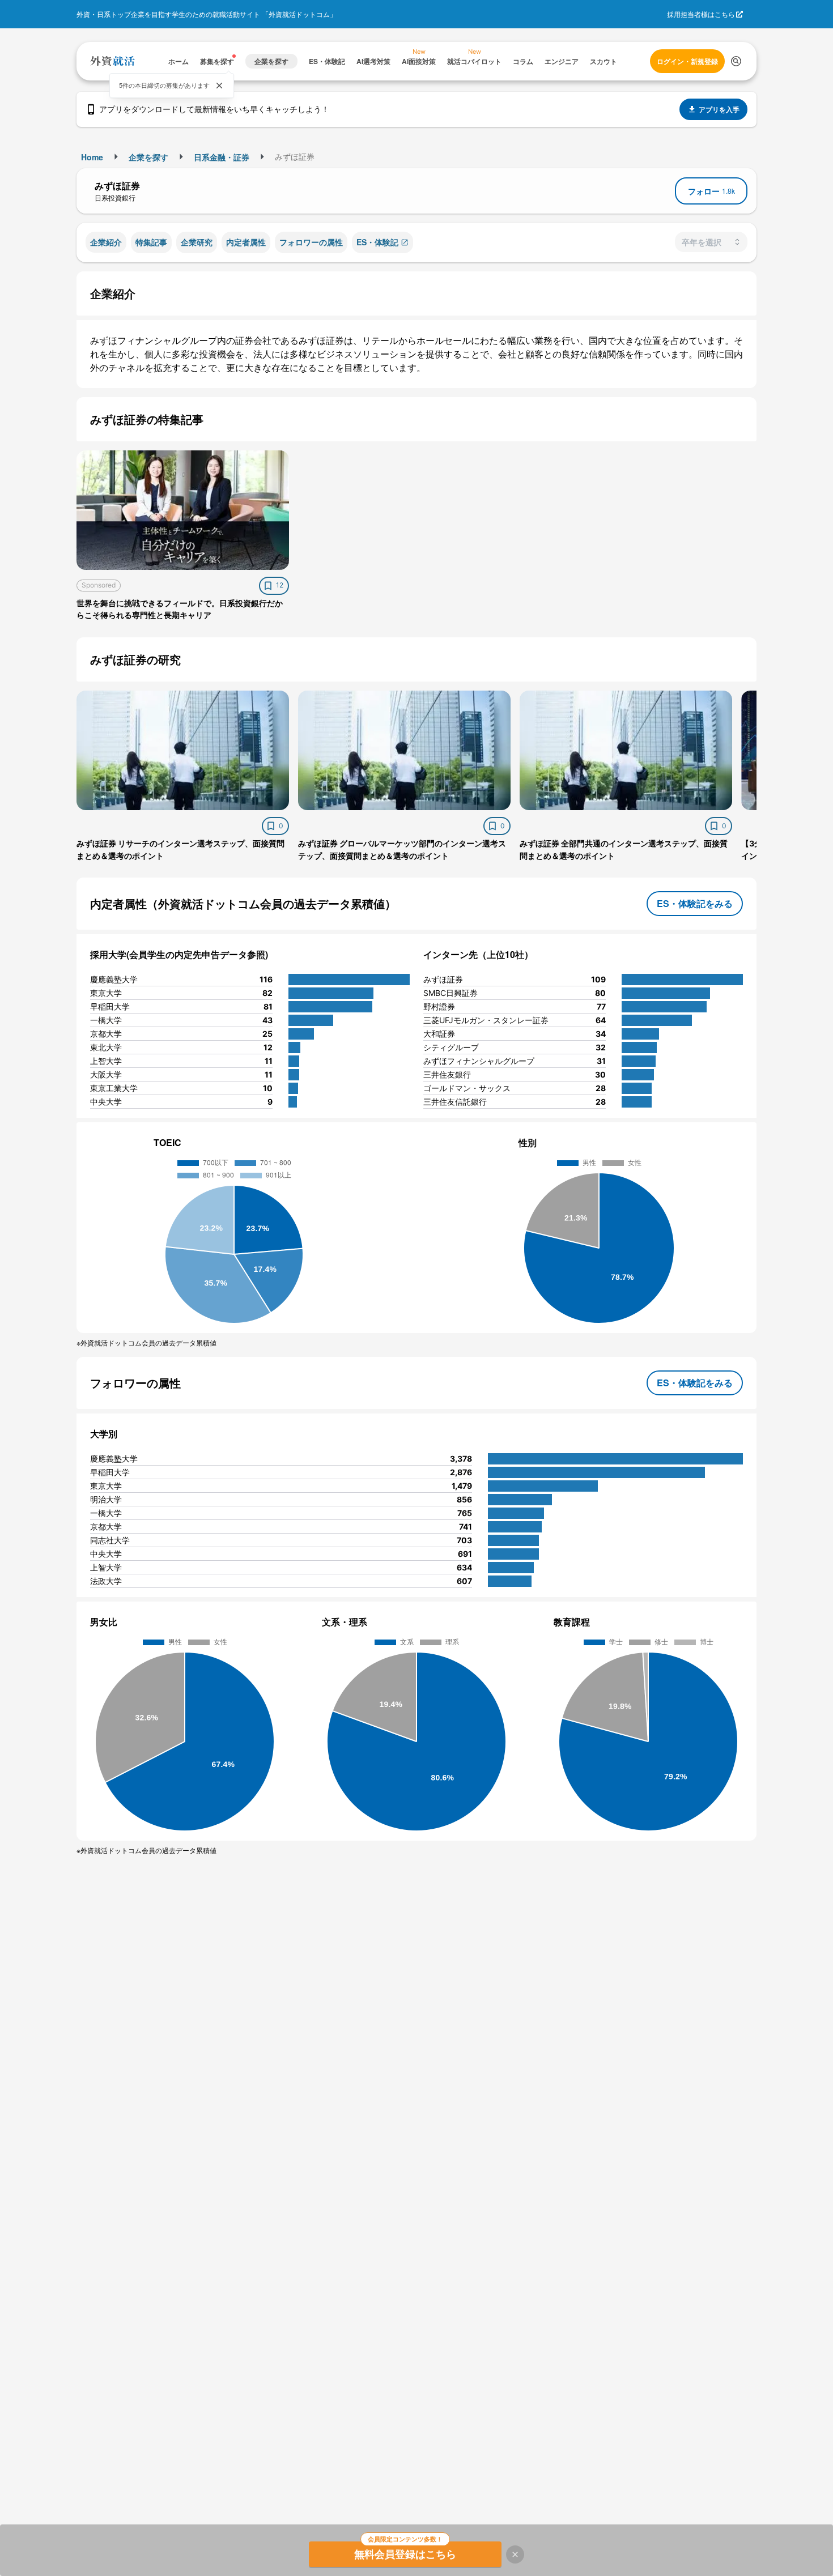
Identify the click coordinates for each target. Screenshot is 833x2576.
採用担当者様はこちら (701, 14)
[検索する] (736, 61)
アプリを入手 (719, 109)
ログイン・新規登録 (687, 61)
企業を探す (148, 157)
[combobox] (711, 242)
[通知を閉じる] (219, 86)
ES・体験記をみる (695, 903)
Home (92, 157)
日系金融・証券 (222, 157)
